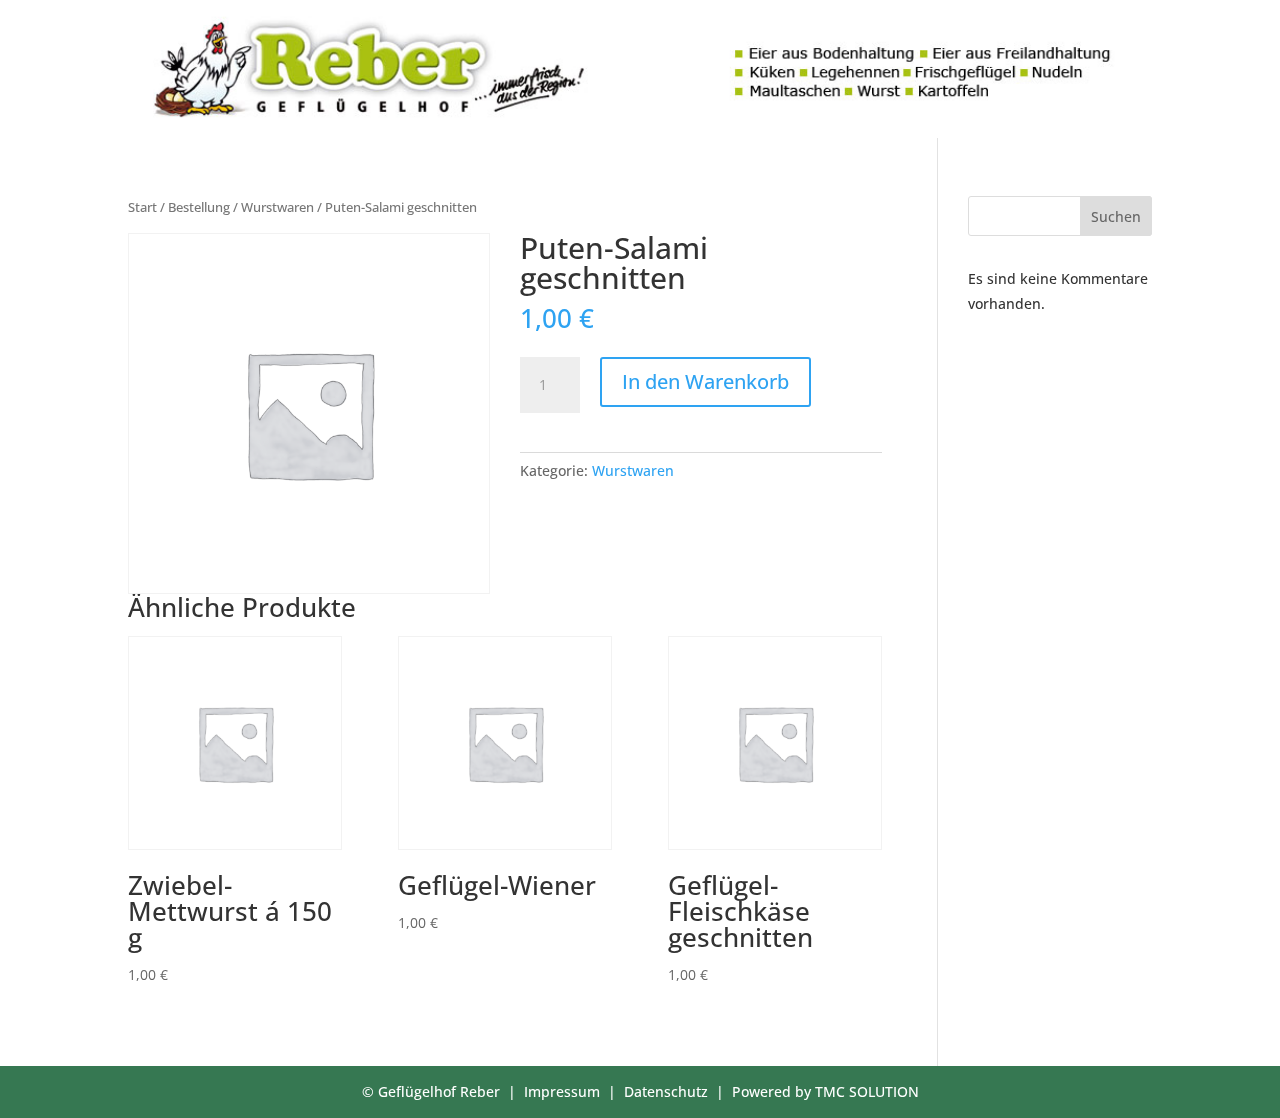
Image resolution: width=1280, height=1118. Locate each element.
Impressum (562, 1091)
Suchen (1116, 216)
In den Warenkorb (705, 381)
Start (142, 207)
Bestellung (199, 207)
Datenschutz (666, 1091)
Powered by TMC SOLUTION (825, 1091)
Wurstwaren (277, 207)
